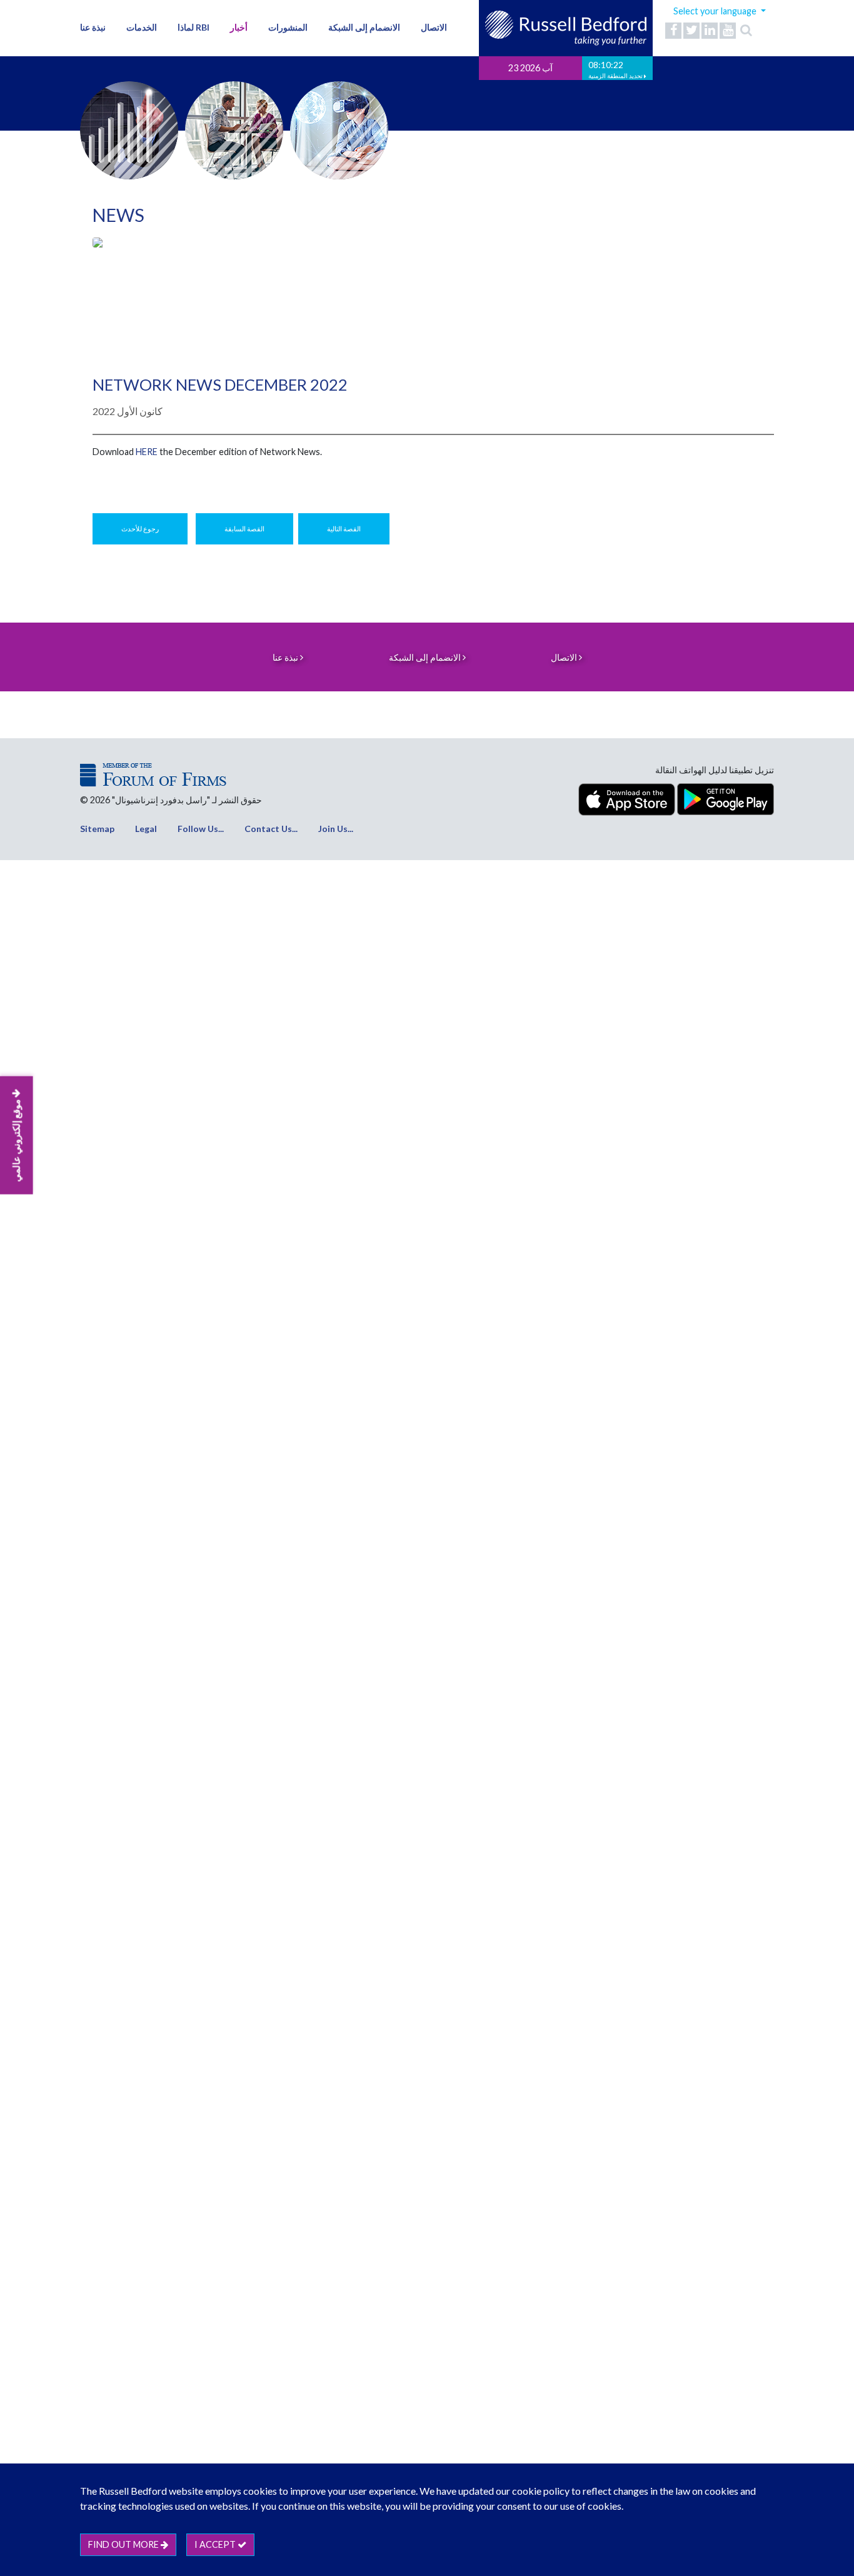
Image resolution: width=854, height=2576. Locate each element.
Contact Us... (271, 829)
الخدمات (142, 27)
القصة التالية (344, 529)
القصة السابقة (244, 529)
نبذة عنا (93, 27)
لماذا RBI (193, 27)
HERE (147, 452)
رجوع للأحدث (140, 529)
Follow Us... (201, 829)
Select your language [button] (716, 11)
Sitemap (97, 829)
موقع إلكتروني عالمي (16, 1140)
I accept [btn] (216, 2544)
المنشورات (288, 27)
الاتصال (434, 27)
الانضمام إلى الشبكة (364, 27)
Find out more (124, 2544)
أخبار (239, 27)
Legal (146, 829)
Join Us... (336, 829)
